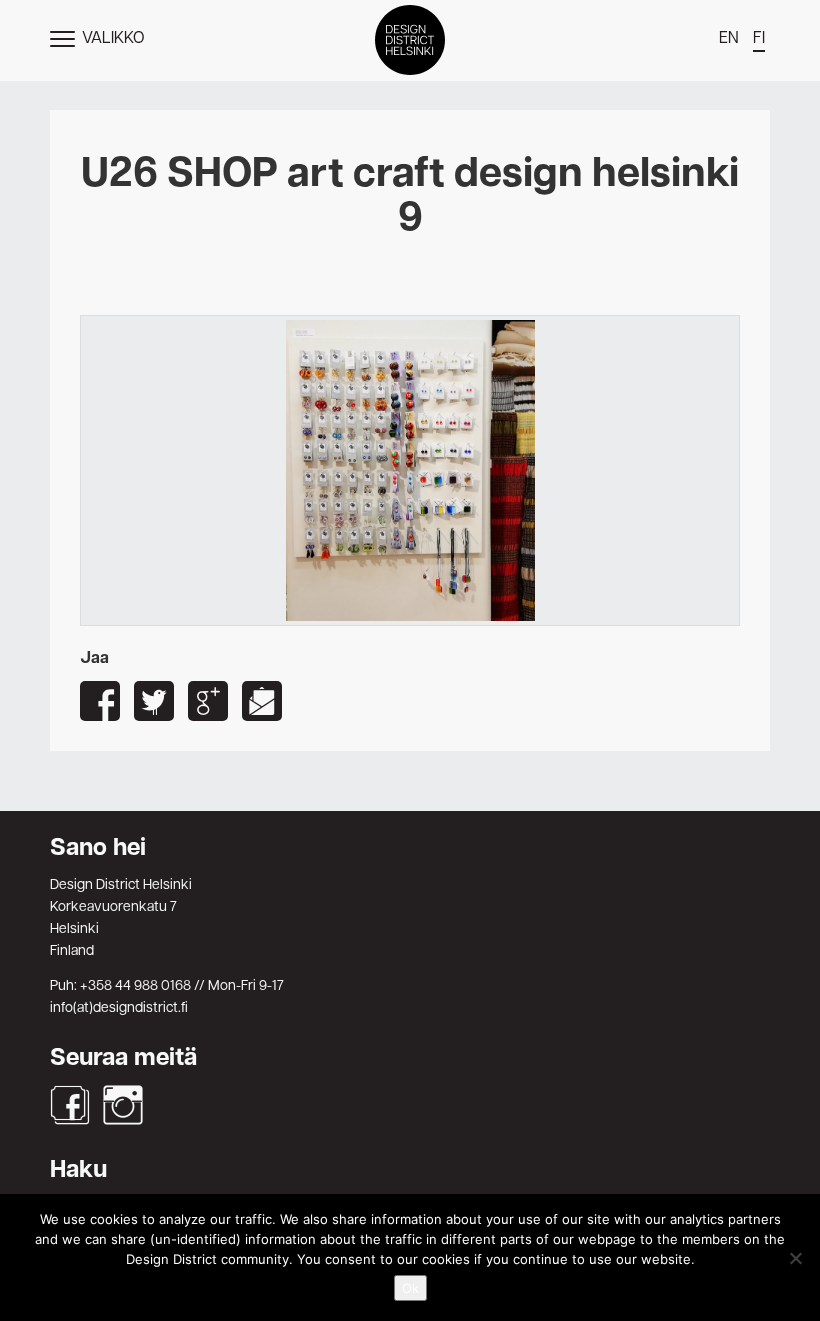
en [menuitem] (729, 39)
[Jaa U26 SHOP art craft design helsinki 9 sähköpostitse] (262, 701)
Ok (410, 1288)
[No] (795, 1258)
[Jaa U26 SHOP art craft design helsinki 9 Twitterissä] (154, 701)
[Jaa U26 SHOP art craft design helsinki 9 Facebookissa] (100, 701)
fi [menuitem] (759, 39)
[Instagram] (123, 1105)
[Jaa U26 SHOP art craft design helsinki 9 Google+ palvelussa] (208, 701)
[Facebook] (70, 1105)
